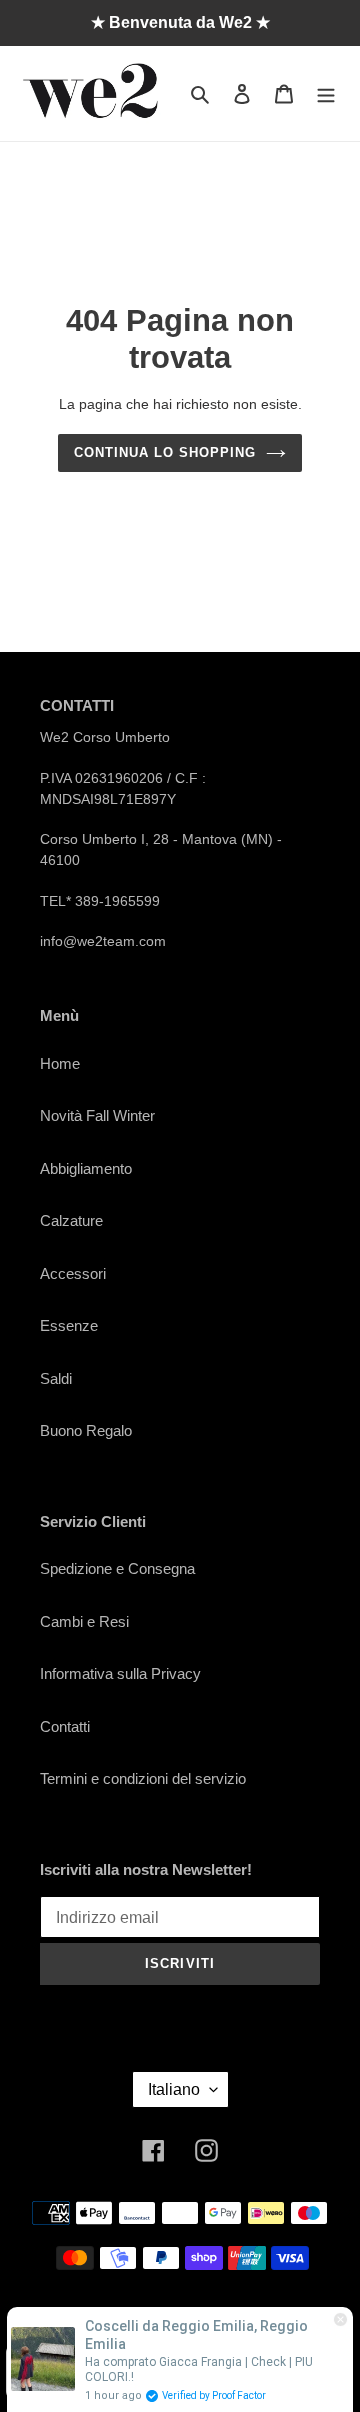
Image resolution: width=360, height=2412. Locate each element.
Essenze (69, 1325)
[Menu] (326, 93)
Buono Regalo (86, 1430)
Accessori (73, 1273)
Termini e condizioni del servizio (143, 1778)
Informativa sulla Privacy (120, 1673)
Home (60, 1063)
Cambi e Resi (84, 1621)
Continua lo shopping (165, 452)
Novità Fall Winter (97, 1115)
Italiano (174, 2089)
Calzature (71, 1220)
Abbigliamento (86, 1168)
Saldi (56, 1378)
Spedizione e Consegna (117, 1568)
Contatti (65, 1726)
